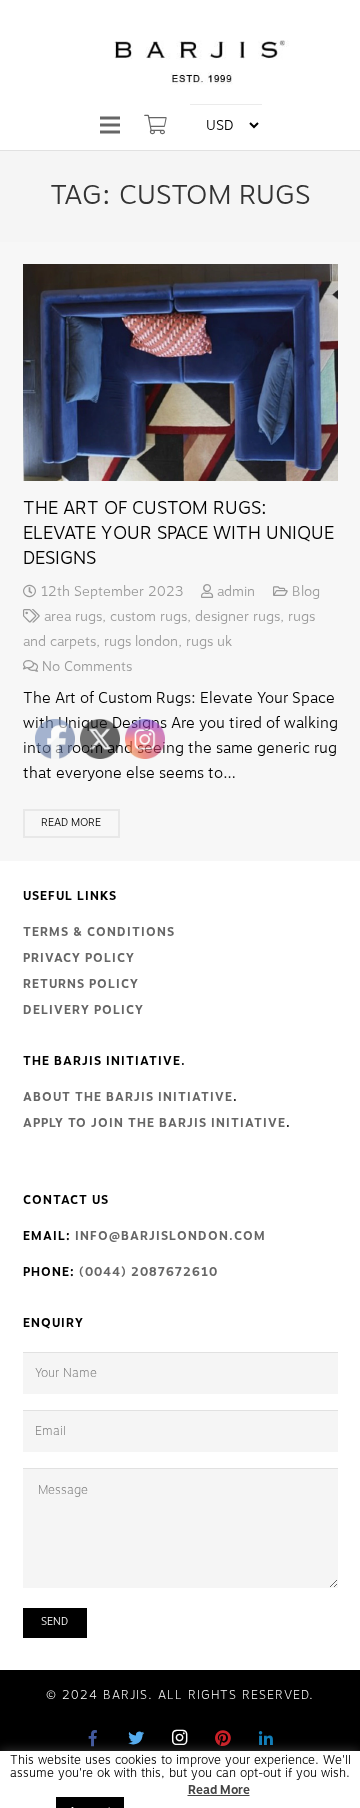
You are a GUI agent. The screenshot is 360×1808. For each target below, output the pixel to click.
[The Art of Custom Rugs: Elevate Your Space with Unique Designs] (180, 372)
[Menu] (110, 125)
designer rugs (237, 616)
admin (236, 591)
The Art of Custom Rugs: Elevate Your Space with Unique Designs (178, 533)
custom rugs (148, 616)
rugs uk (209, 641)
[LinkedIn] (266, 1738)
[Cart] (155, 125)
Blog (306, 591)
